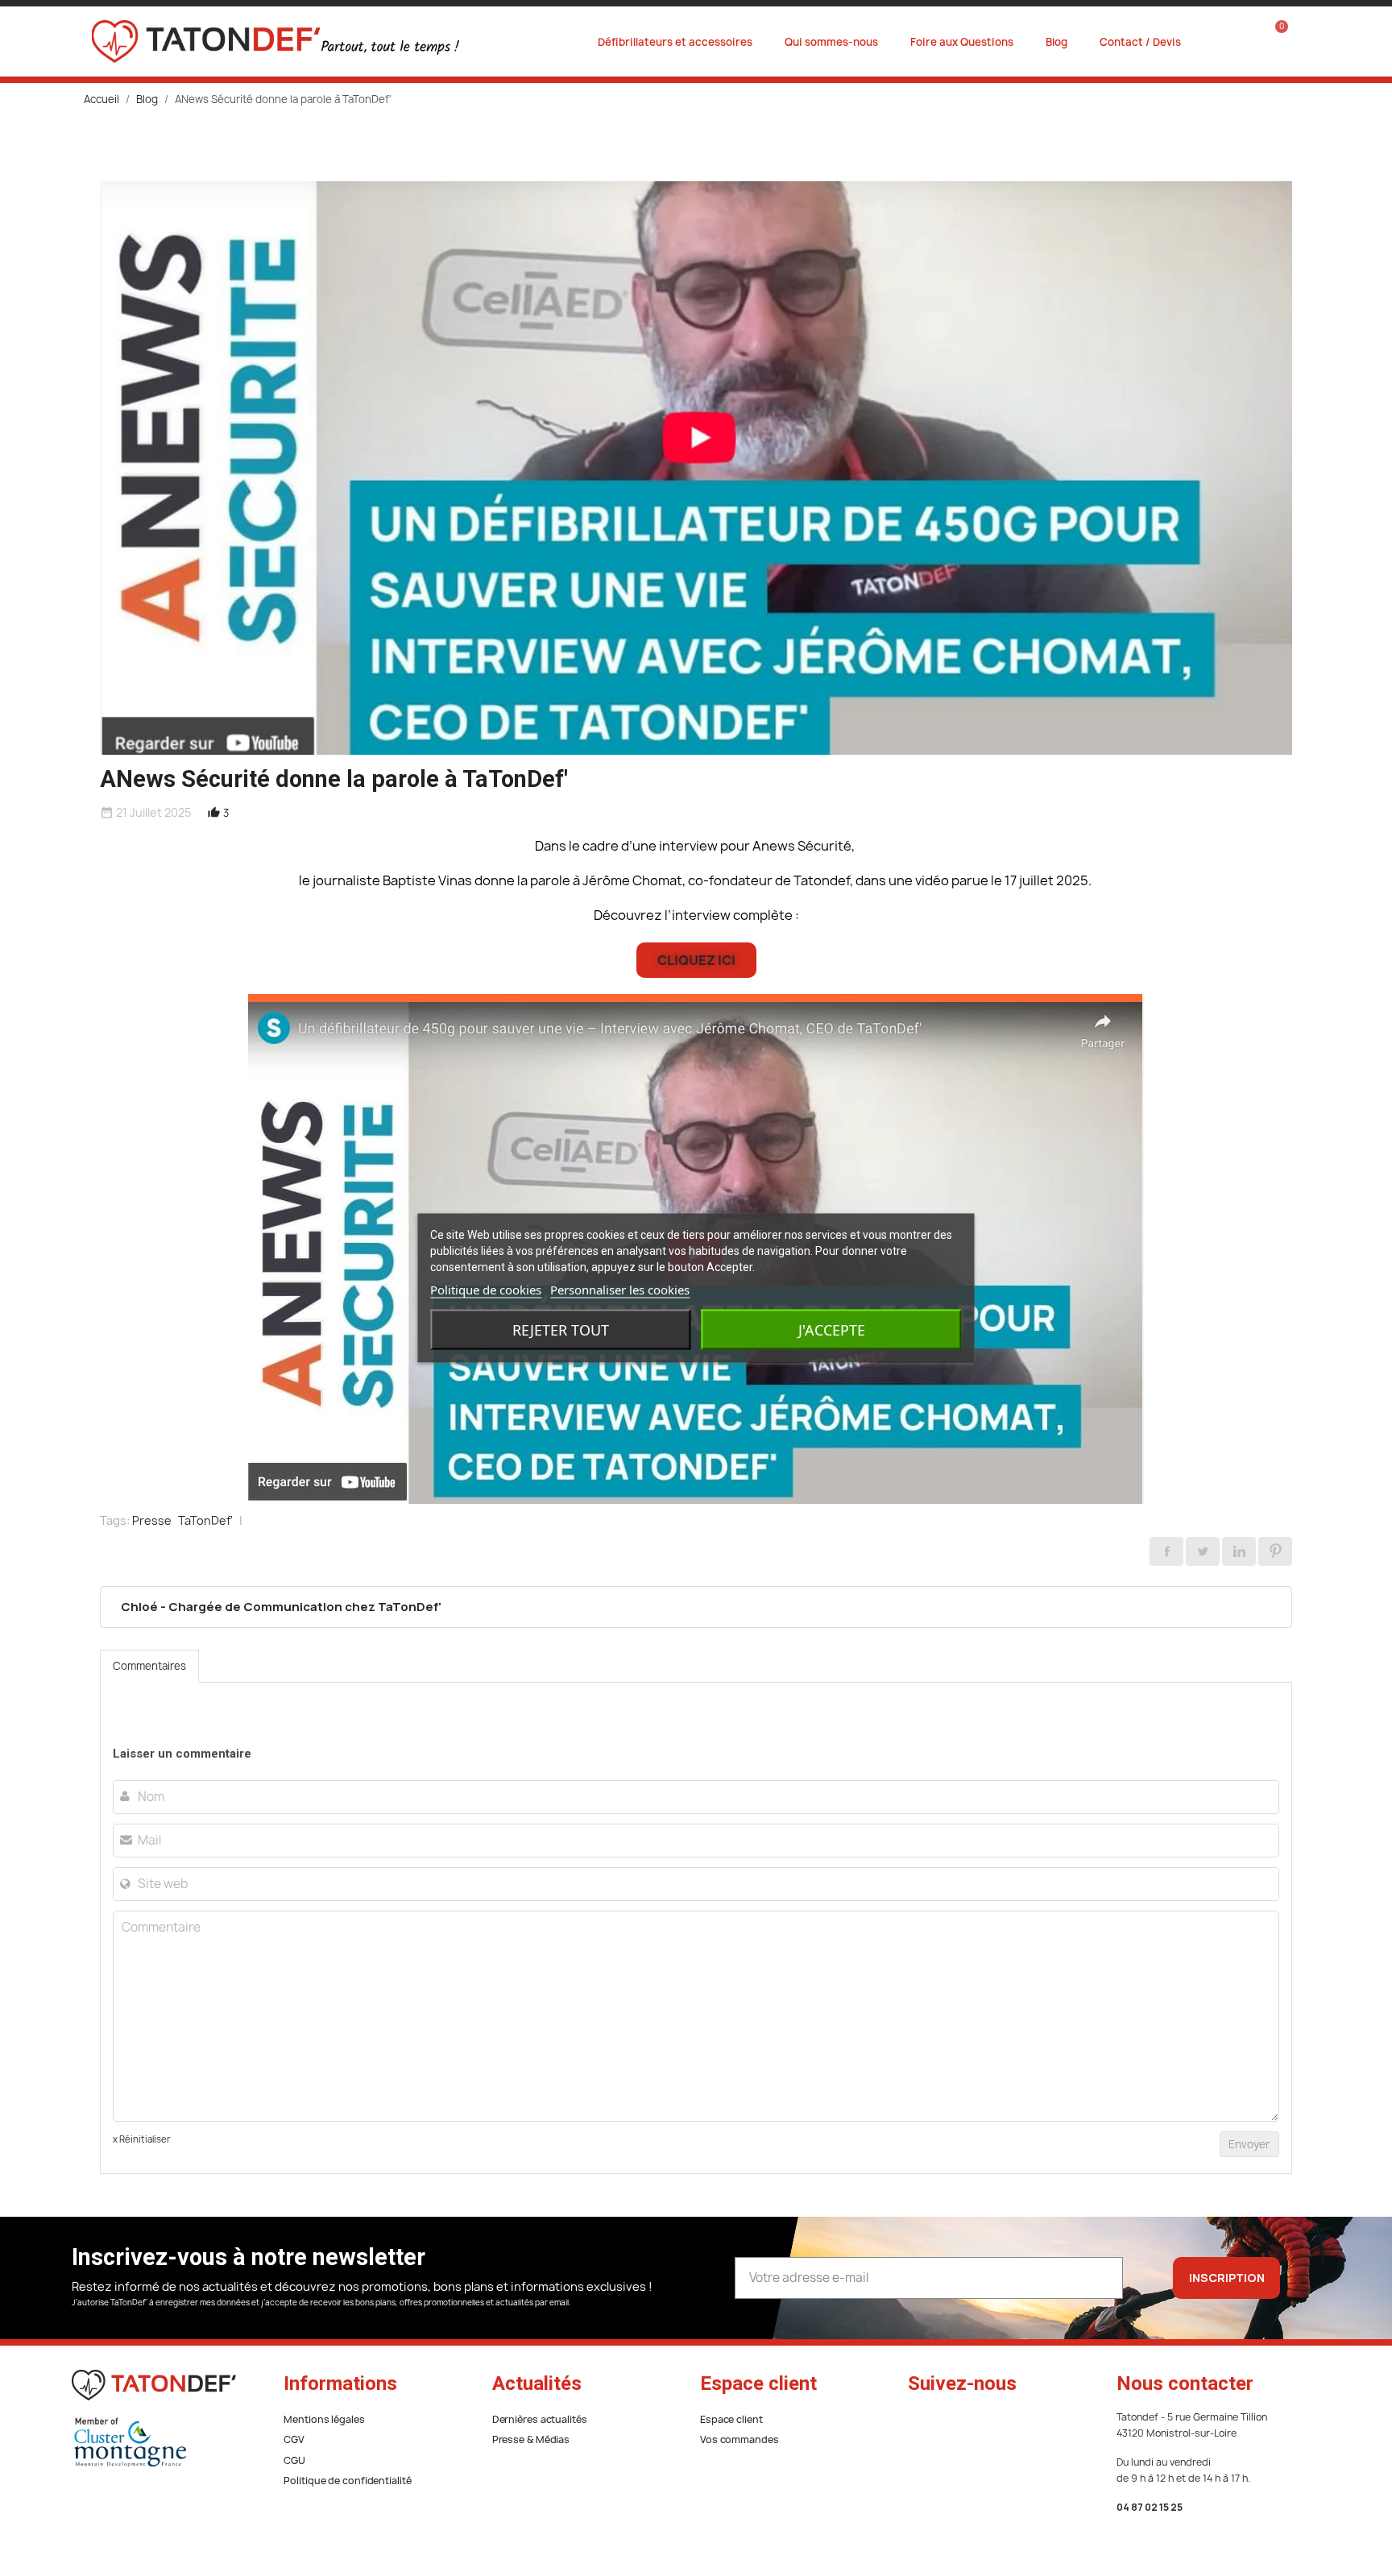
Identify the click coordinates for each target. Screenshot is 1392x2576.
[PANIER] (1271, 41)
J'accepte (832, 1330)
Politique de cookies (486, 1290)
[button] (696, 960)
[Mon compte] (1233, 42)
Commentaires (149, 1666)
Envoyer (1249, 2144)
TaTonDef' (205, 1520)
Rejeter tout (561, 1330)
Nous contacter (1185, 2383)
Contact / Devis (1140, 42)
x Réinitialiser (142, 2139)
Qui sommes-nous (831, 42)
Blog (1056, 42)
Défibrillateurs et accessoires (675, 42)
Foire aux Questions (962, 42)
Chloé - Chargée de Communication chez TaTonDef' (281, 1607)
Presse (152, 1520)
